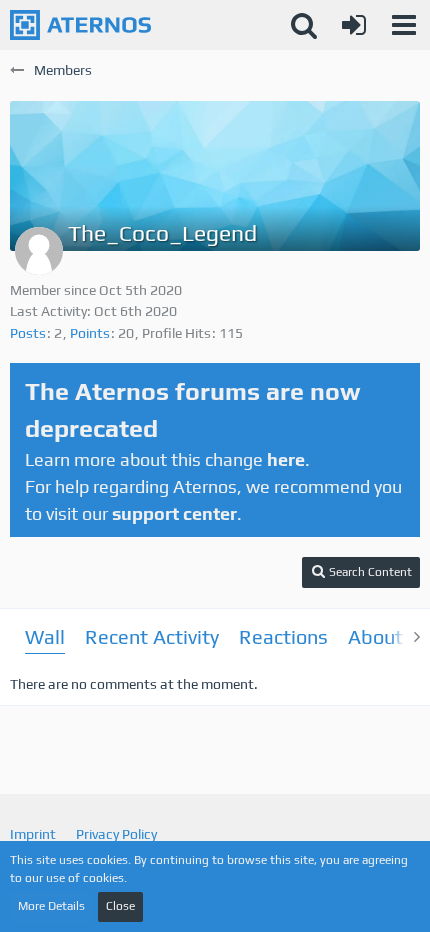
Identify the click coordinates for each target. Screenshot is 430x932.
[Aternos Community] (80, 25)
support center (174, 513)
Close (120, 906)
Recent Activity (152, 636)
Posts (28, 333)
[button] (404, 25)
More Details (51, 906)
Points (90, 333)
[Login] (354, 25)
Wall (45, 636)
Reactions (283, 636)
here (286, 459)
